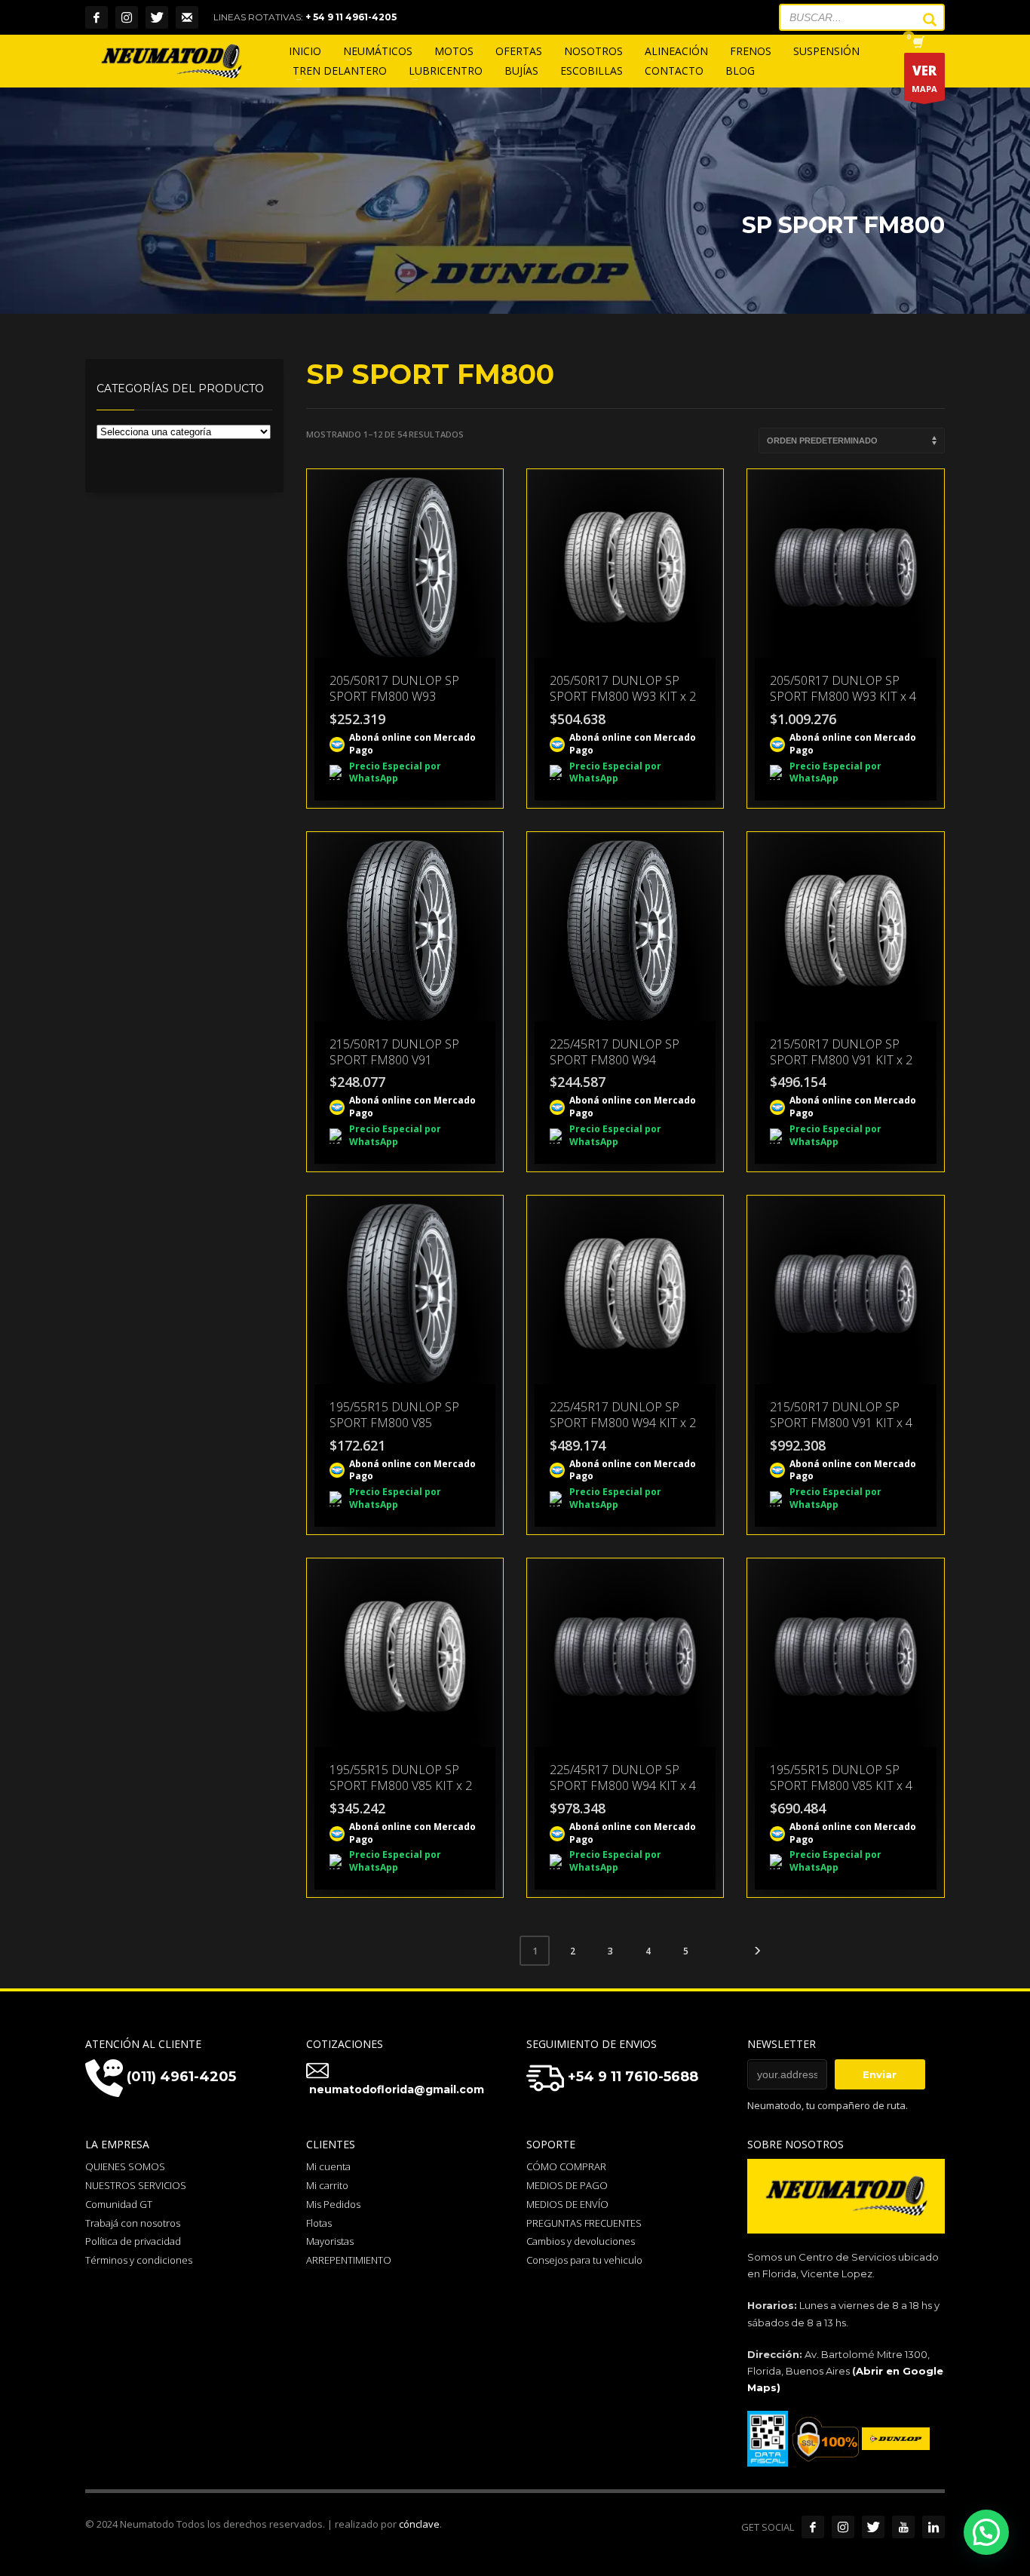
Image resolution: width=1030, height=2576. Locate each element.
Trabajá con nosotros (133, 2223)
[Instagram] (127, 17)
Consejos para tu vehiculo (584, 2260)
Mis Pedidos (333, 2204)
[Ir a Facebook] (813, 2527)
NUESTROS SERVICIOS (136, 2185)
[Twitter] (157, 17)
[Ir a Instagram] (843, 2527)
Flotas (319, 2223)
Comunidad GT (119, 2204)
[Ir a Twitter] (873, 2527)
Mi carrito (327, 2185)
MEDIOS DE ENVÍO (567, 2204)
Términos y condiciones (139, 2260)
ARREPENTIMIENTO (349, 2260)
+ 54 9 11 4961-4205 (351, 17)
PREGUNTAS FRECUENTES (584, 2223)
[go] (922, 20)
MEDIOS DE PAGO (567, 2185)
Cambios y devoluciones (581, 2241)
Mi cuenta (328, 2166)
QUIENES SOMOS (125, 2166)
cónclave (419, 2524)
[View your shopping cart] (917, 44)
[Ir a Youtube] (903, 2527)
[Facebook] (97, 17)
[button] (986, 2532)
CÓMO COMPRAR (566, 2166)
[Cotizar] (187, 17)
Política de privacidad (133, 2241)
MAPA (924, 78)
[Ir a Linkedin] (933, 2527)
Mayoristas (330, 2241)
